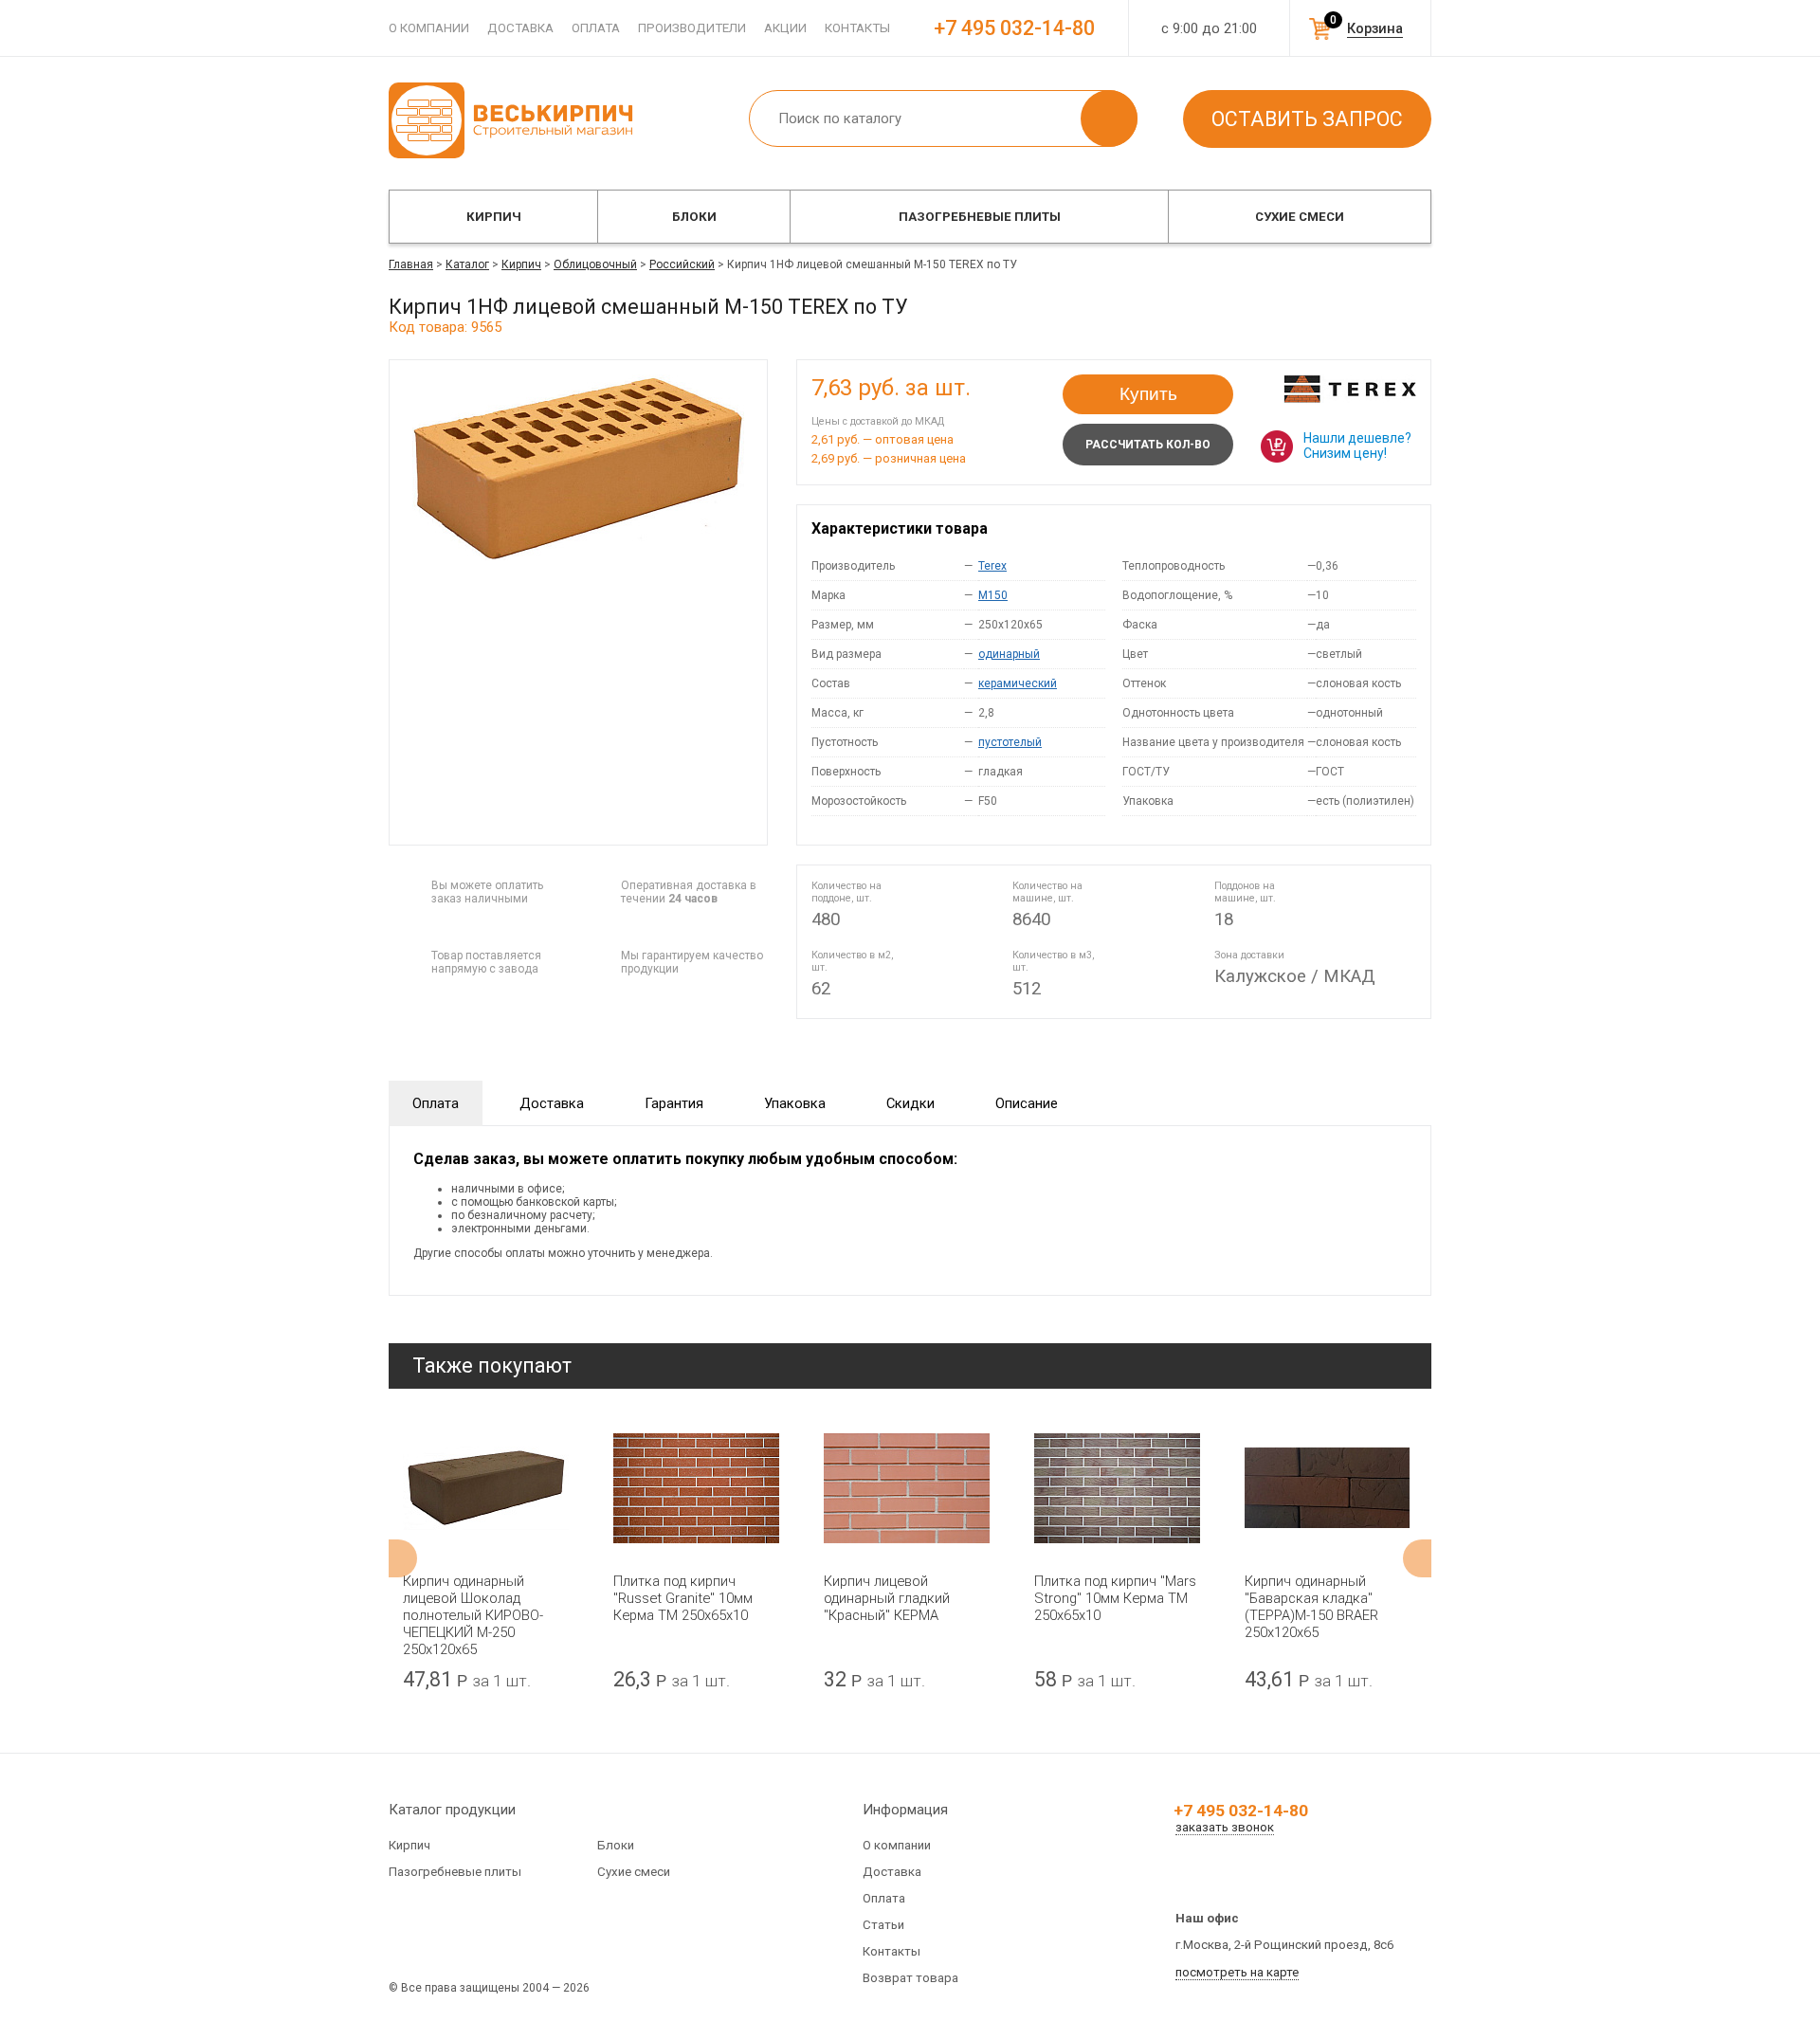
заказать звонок (1225, 1827)
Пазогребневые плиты (980, 217)
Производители (692, 28)
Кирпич (494, 217)
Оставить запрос (1307, 119)
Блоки (694, 217)
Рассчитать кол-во (1148, 445)
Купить (1148, 394)
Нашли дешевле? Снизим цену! (1357, 446)
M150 (993, 595)
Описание (1027, 1103)
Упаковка (795, 1103)
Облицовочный (595, 264)
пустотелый (1010, 742)
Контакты (857, 28)
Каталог (467, 264)
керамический (1018, 683)
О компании (429, 28)
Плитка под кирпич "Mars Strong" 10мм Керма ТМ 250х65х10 (1115, 1598)
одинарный (1009, 654)
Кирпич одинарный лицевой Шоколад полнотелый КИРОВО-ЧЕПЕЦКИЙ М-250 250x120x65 (473, 1615)
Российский (682, 264)
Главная (411, 264)
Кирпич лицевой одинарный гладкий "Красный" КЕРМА (887, 1598)
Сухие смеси (1300, 217)
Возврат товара (910, 1978)
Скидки (910, 1103)
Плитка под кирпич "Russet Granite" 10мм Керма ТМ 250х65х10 (683, 1598)
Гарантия (674, 1103)
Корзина (1375, 28)
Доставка (520, 28)
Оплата (596, 28)
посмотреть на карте (1237, 1972)
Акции (785, 28)
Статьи (883, 1925)
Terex (992, 566)
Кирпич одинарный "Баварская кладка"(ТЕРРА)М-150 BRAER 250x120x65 (1311, 1607)
